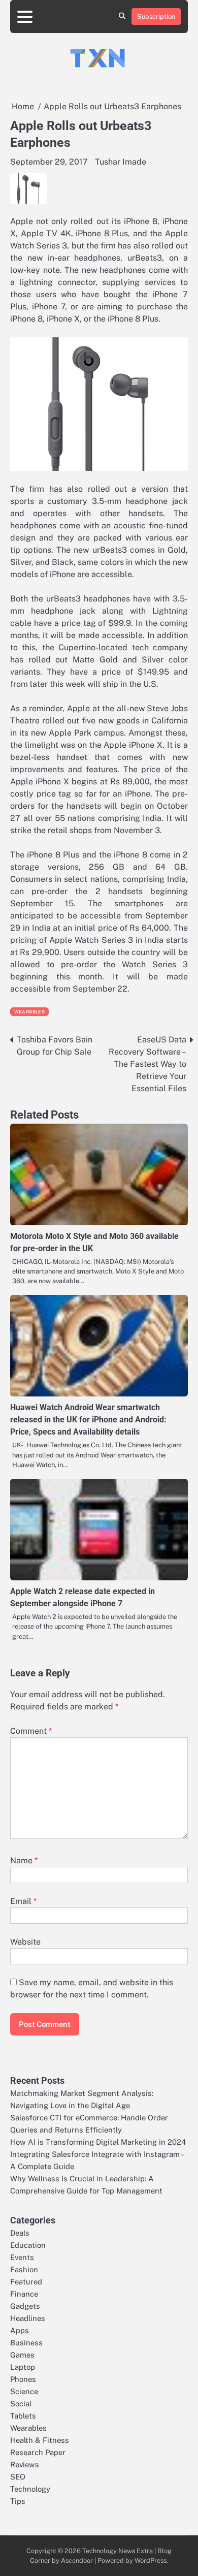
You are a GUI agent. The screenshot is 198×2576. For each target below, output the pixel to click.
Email (23, 1901)
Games (22, 2355)
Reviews (25, 2464)
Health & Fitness (40, 2440)
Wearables (29, 1012)
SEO (18, 2477)
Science (24, 2391)
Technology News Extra (118, 2551)
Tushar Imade (121, 162)
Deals (20, 2233)
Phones (23, 2379)
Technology (30, 2489)
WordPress (151, 2561)
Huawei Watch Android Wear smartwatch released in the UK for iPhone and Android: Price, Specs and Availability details (88, 1420)
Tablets (23, 2416)
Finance (24, 2294)
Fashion (24, 2269)
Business (26, 2343)
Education (28, 2245)
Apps (20, 2330)
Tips (18, 2501)
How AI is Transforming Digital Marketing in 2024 (98, 2142)
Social (21, 2404)
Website (25, 1942)
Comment (31, 1731)
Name (24, 1861)
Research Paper (38, 2452)
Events (22, 2257)
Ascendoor (77, 2561)
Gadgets (25, 2306)
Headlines (28, 2318)
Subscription (156, 17)
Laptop (23, 2367)
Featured (26, 2282)
